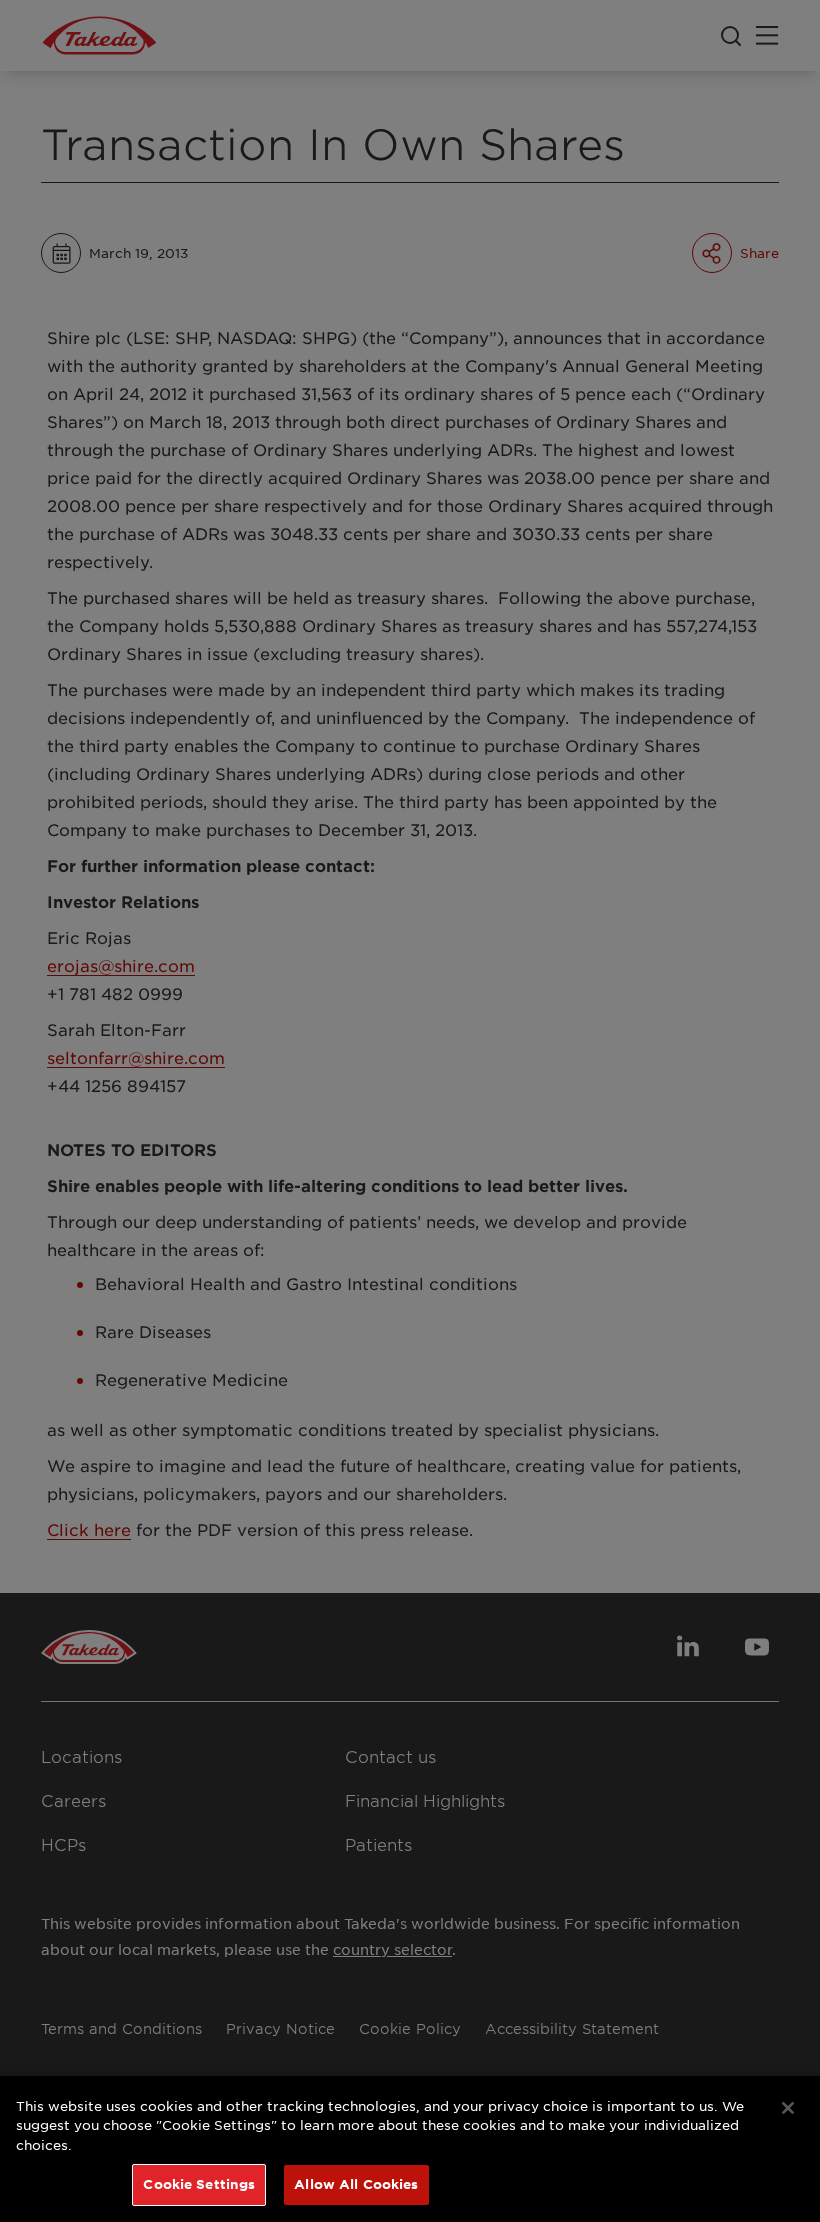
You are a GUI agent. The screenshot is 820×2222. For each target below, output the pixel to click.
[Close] (788, 2108)
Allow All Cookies (356, 2184)
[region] (410, 2149)
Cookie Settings (199, 2184)
